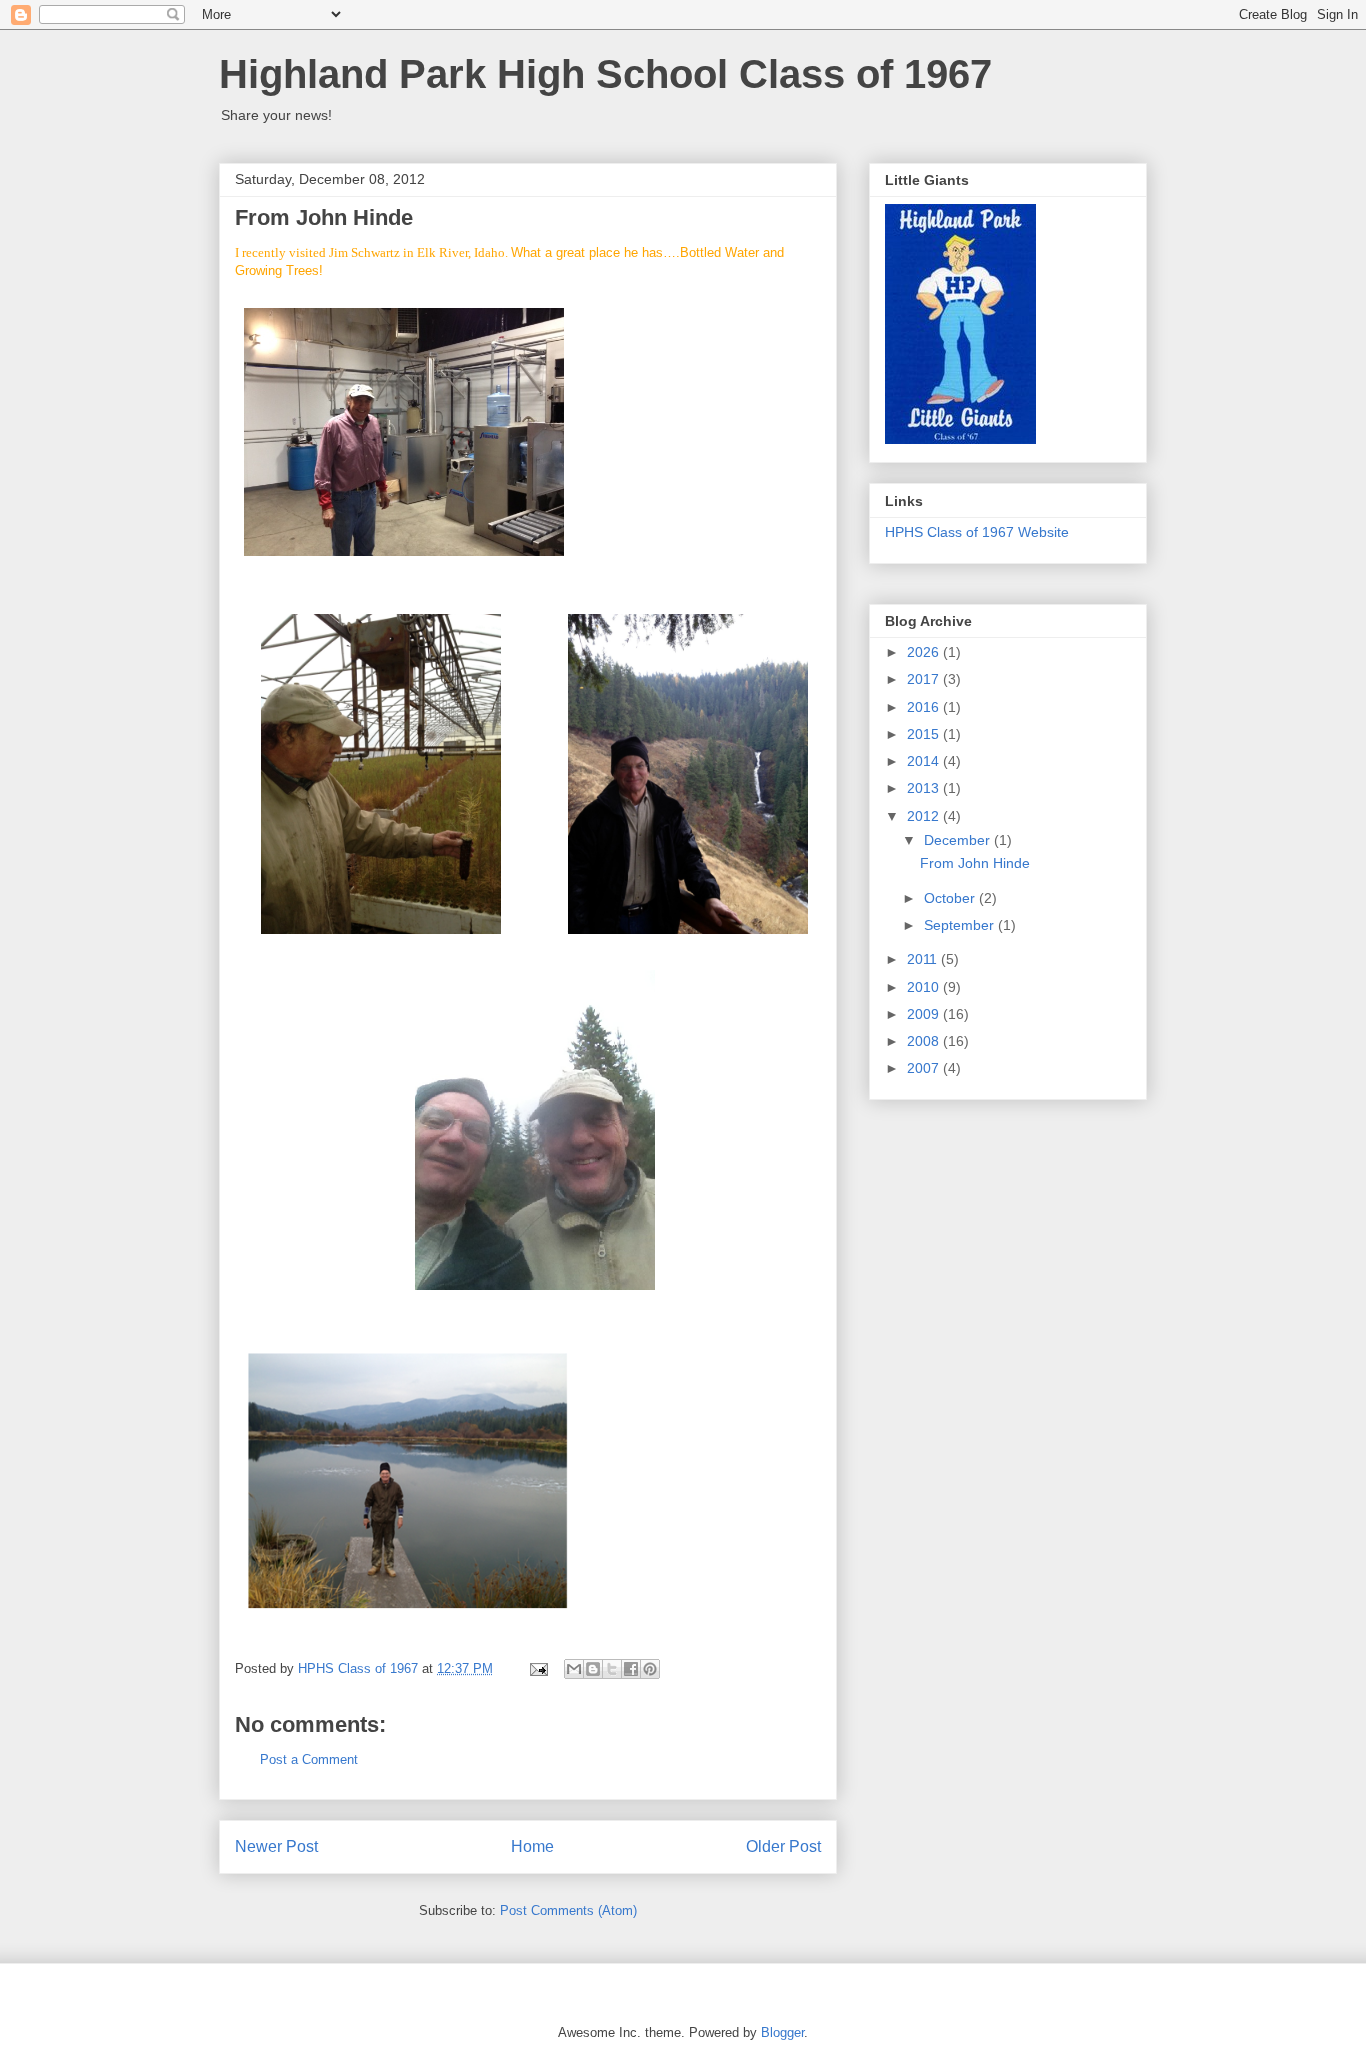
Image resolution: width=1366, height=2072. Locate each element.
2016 (925, 707)
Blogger (782, 2032)
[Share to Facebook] (631, 1669)
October (951, 898)
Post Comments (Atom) (568, 1910)
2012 (925, 816)
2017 (925, 679)
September (961, 925)
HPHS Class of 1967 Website (977, 532)
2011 (924, 959)
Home (532, 1846)
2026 (925, 652)
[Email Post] (537, 1668)
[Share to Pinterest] (650, 1669)
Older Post (783, 1846)
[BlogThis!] (593, 1669)
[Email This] (574, 1669)
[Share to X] (612, 1669)
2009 (925, 1014)
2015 (925, 734)
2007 (925, 1068)
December (959, 840)
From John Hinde (975, 863)
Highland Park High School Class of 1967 (605, 74)
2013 (925, 788)
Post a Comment (309, 1759)
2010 (925, 987)
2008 (925, 1041)
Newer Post (276, 1846)
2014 (925, 761)
